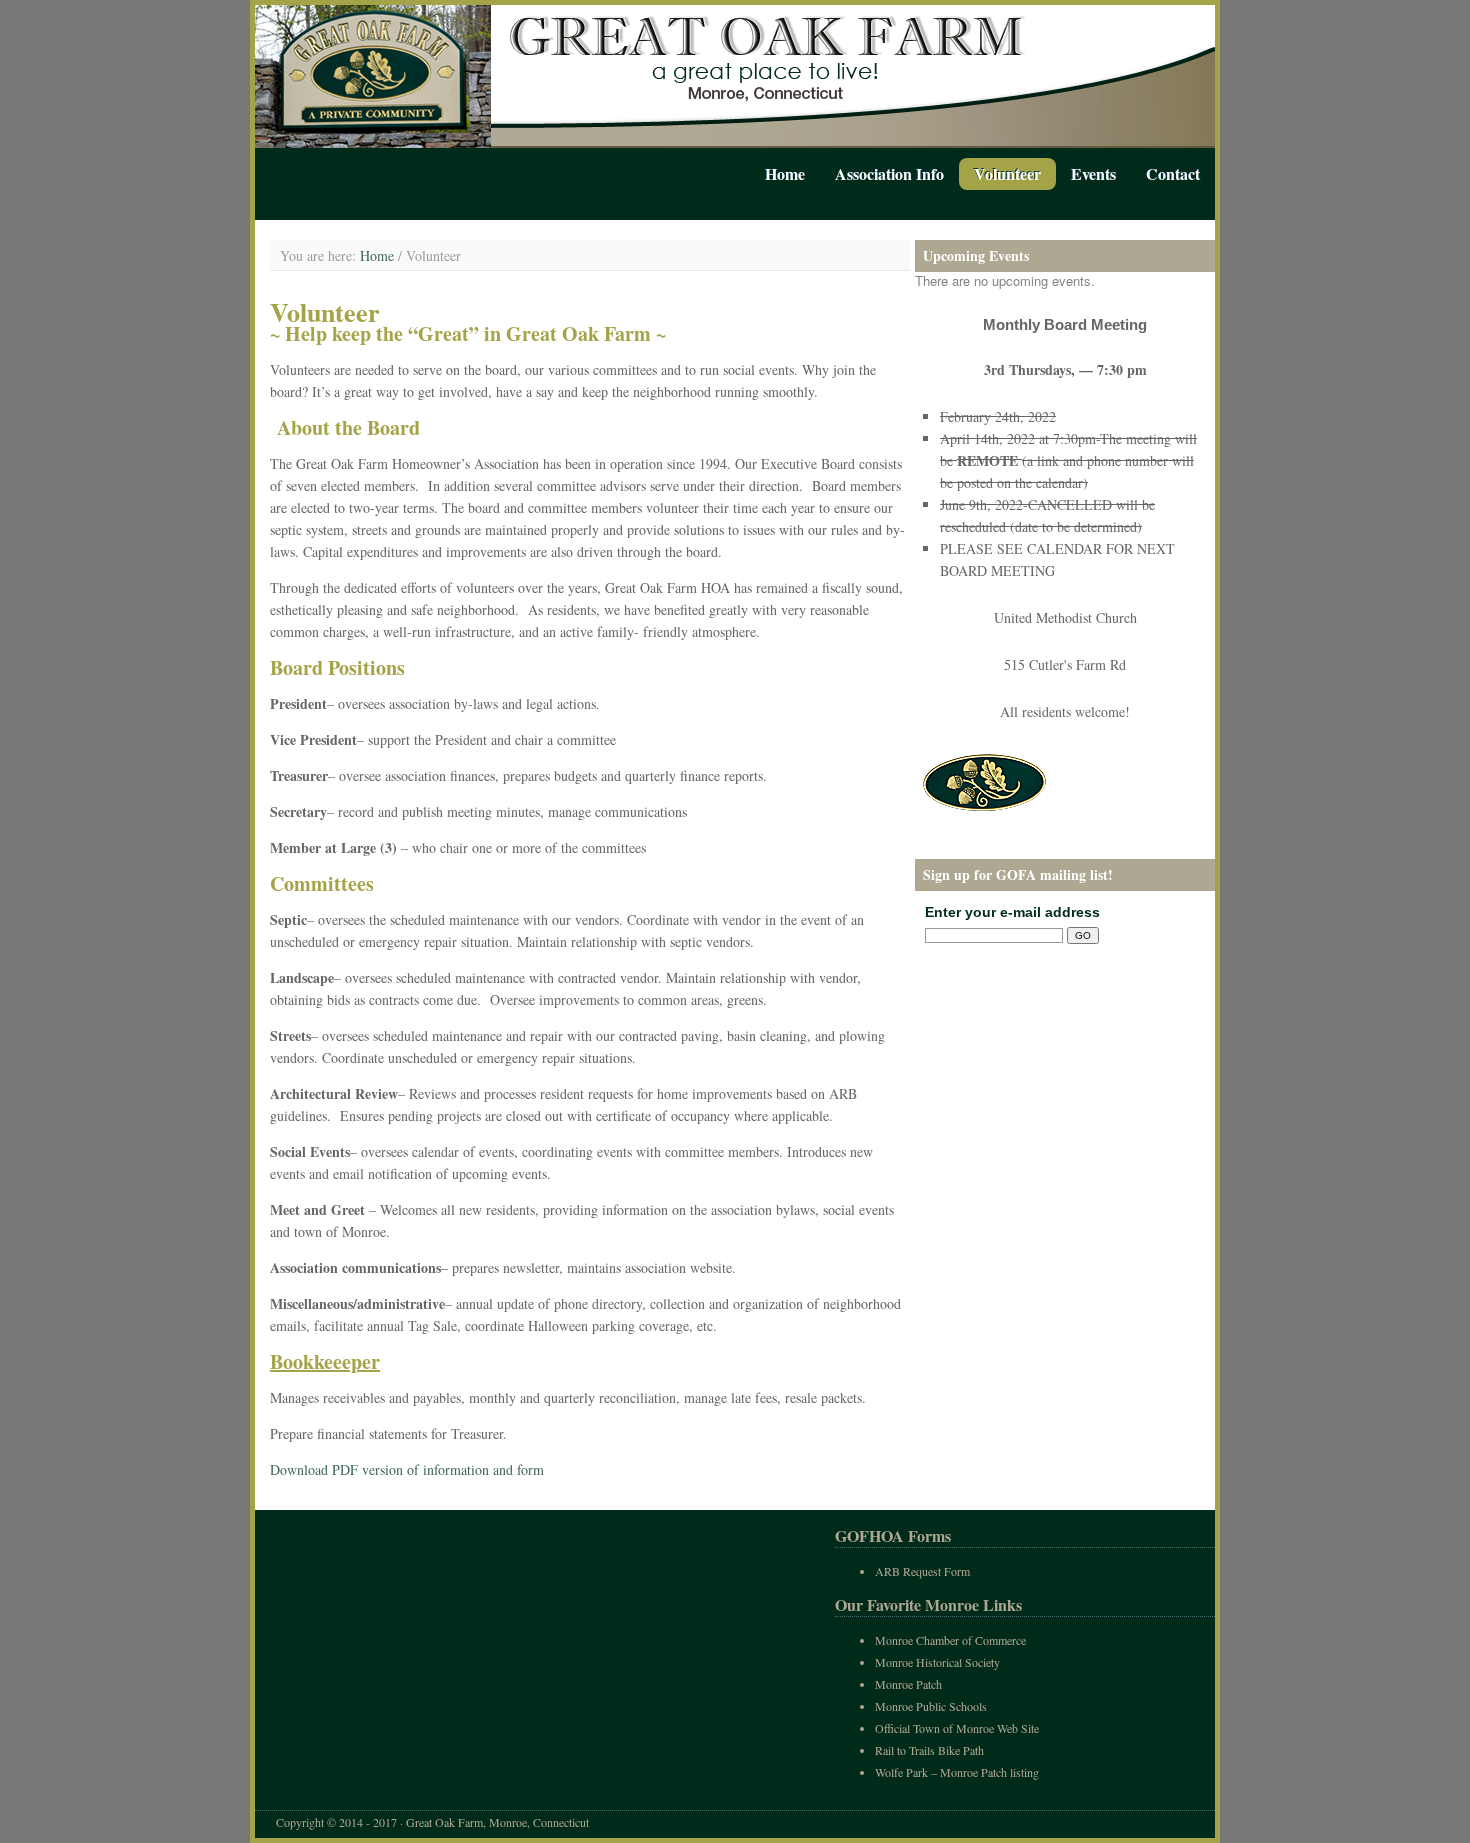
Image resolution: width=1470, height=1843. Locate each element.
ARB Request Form (922, 1571)
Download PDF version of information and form (407, 1469)
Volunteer (1007, 173)
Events (1093, 173)
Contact (1173, 173)
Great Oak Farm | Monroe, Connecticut (735, 76)
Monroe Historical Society (937, 1662)
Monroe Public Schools (931, 1706)
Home (785, 173)
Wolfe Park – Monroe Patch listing (957, 1772)
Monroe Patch (908, 1684)
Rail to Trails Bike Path (929, 1750)
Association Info (889, 173)
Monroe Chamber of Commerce (950, 1640)
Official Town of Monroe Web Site (957, 1728)
